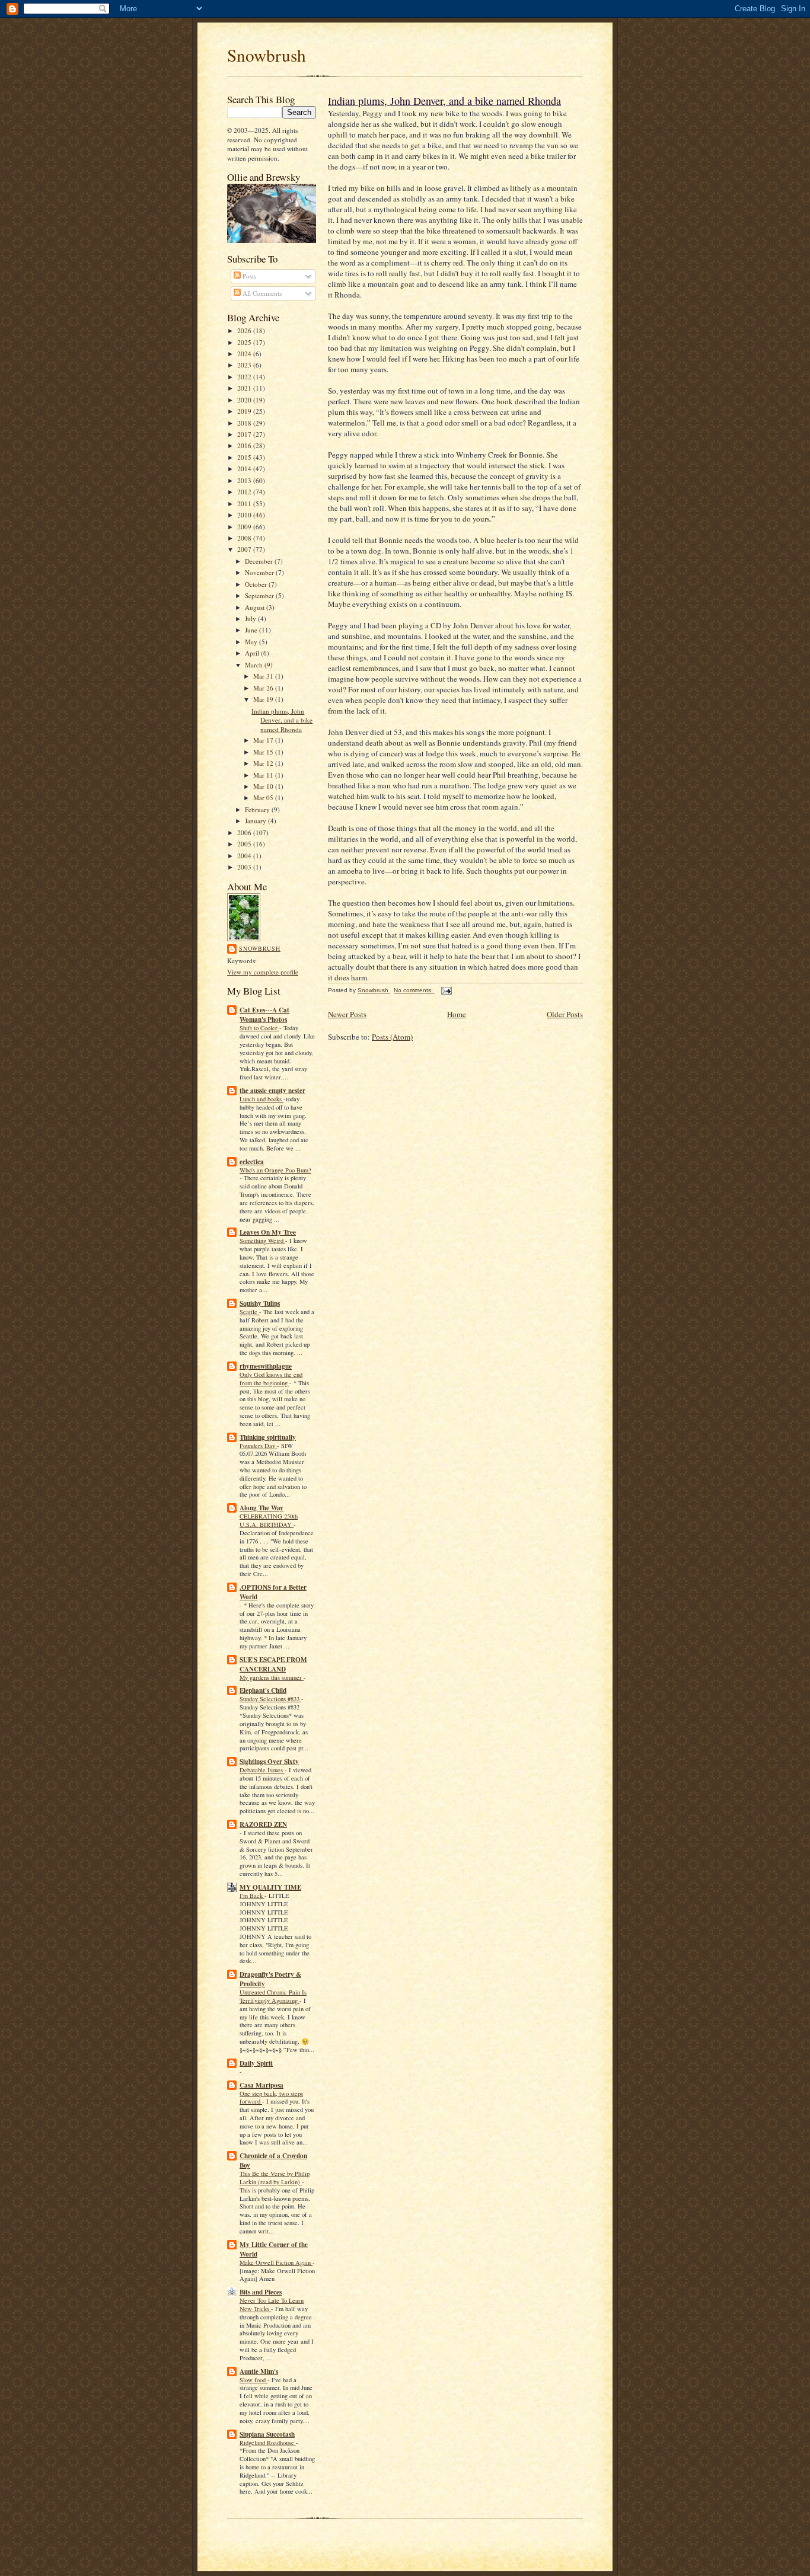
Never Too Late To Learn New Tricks (272, 2305)
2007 (245, 549)
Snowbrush (267, 55)
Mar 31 (264, 676)
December (260, 561)
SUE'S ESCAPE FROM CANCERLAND (273, 1664)
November (260, 572)
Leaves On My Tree (268, 1232)
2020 (245, 400)
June (252, 630)
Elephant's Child (263, 1690)
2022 (245, 377)
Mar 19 (264, 699)
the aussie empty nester (272, 1091)
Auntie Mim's (259, 2372)
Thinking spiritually (268, 1437)
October (257, 584)
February (258, 809)
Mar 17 (264, 740)
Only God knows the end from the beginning (271, 1379)
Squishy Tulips (260, 1303)
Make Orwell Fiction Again (276, 2262)
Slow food (253, 2380)
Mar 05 (264, 798)
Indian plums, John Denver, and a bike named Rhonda (282, 720)
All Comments (261, 293)
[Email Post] (446, 990)
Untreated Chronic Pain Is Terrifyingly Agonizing (273, 1996)
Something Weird (262, 1241)
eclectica (252, 1162)
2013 (245, 480)
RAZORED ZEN (263, 1824)
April (253, 653)
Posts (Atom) (392, 1037)
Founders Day (258, 1446)
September (260, 595)
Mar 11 (264, 775)
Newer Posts (347, 1014)
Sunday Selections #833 (270, 1699)
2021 (245, 388)
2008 (245, 538)
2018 (245, 423)
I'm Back (252, 1896)
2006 (245, 832)
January (256, 821)
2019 (245, 411)
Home (457, 1014)
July (251, 619)
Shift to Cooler (259, 1028)
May (252, 642)
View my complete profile (263, 972)
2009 (245, 527)
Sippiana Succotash (267, 2434)
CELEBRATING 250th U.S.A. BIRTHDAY (269, 1520)
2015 (245, 457)
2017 (245, 434)
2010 (245, 515)
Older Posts (565, 1014)
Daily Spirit (256, 2063)
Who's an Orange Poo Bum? (275, 1170)
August (256, 607)
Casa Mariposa (262, 2085)
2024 (245, 354)
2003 (245, 867)
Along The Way (262, 1508)
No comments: (414, 990)
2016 (245, 445)
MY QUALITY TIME (270, 1887)
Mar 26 (264, 688)
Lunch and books (262, 1099)
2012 (245, 492)
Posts (248, 276)
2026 (245, 330)
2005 (245, 844)
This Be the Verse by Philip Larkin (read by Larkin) (275, 2178)
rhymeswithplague (266, 1366)
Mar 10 (264, 786)
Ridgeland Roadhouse (268, 2443)
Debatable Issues (262, 1770)
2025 (245, 342)
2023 (245, 365)
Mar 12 (264, 763)
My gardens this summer (272, 1677)
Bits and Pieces (261, 2292)
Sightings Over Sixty (269, 1762)
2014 (245, 469)
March (255, 665)
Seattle (249, 1312)
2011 (245, 504)
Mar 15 (264, 752)
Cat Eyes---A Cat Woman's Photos (264, 1015)
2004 (245, 856)
